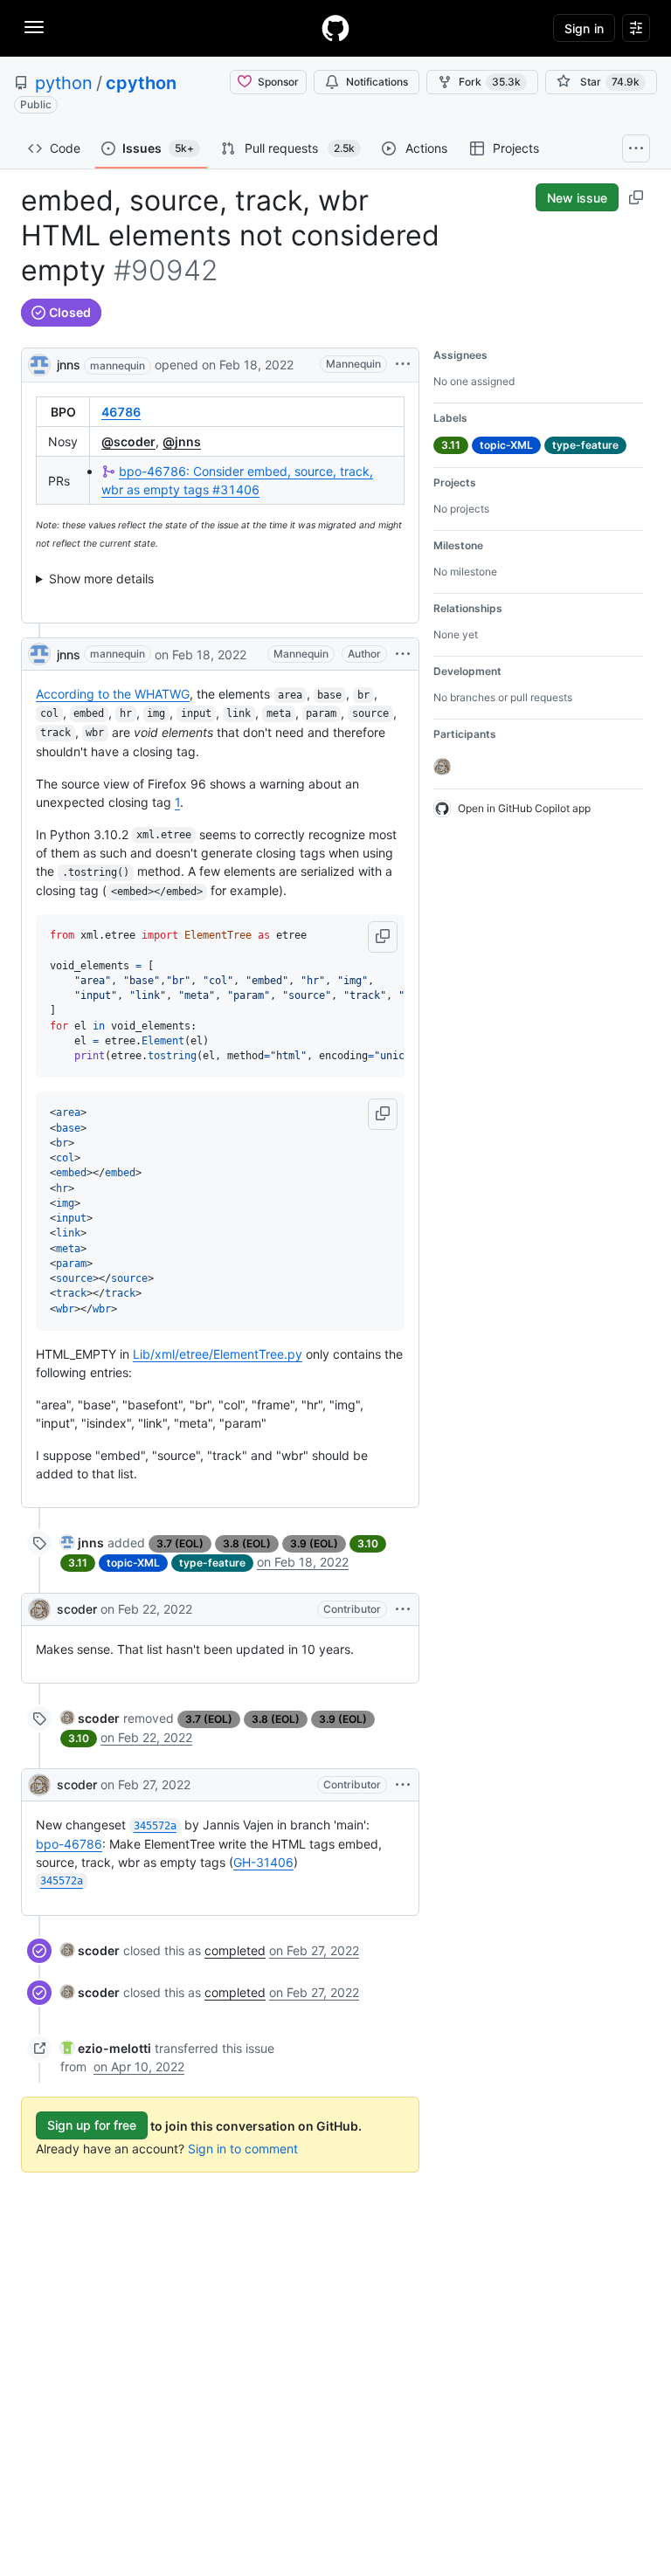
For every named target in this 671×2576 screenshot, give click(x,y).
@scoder (128, 441)
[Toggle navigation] (34, 27)
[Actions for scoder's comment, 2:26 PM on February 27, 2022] (403, 1785)
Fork (490, 82)
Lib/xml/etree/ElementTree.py (218, 1354)
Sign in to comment (243, 2149)
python (64, 83)
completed (235, 1950)
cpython (141, 83)
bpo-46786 (69, 1844)
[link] (82, 1543)
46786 (121, 412)
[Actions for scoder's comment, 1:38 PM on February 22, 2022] (403, 1609)
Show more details (101, 579)
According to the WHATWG (113, 694)
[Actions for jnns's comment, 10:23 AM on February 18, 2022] (403, 654)
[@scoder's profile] (39, 1609)
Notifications (377, 82)
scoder (77, 1609)
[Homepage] (335, 28)
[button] (383, 937)
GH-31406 (263, 1862)
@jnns (182, 441)
